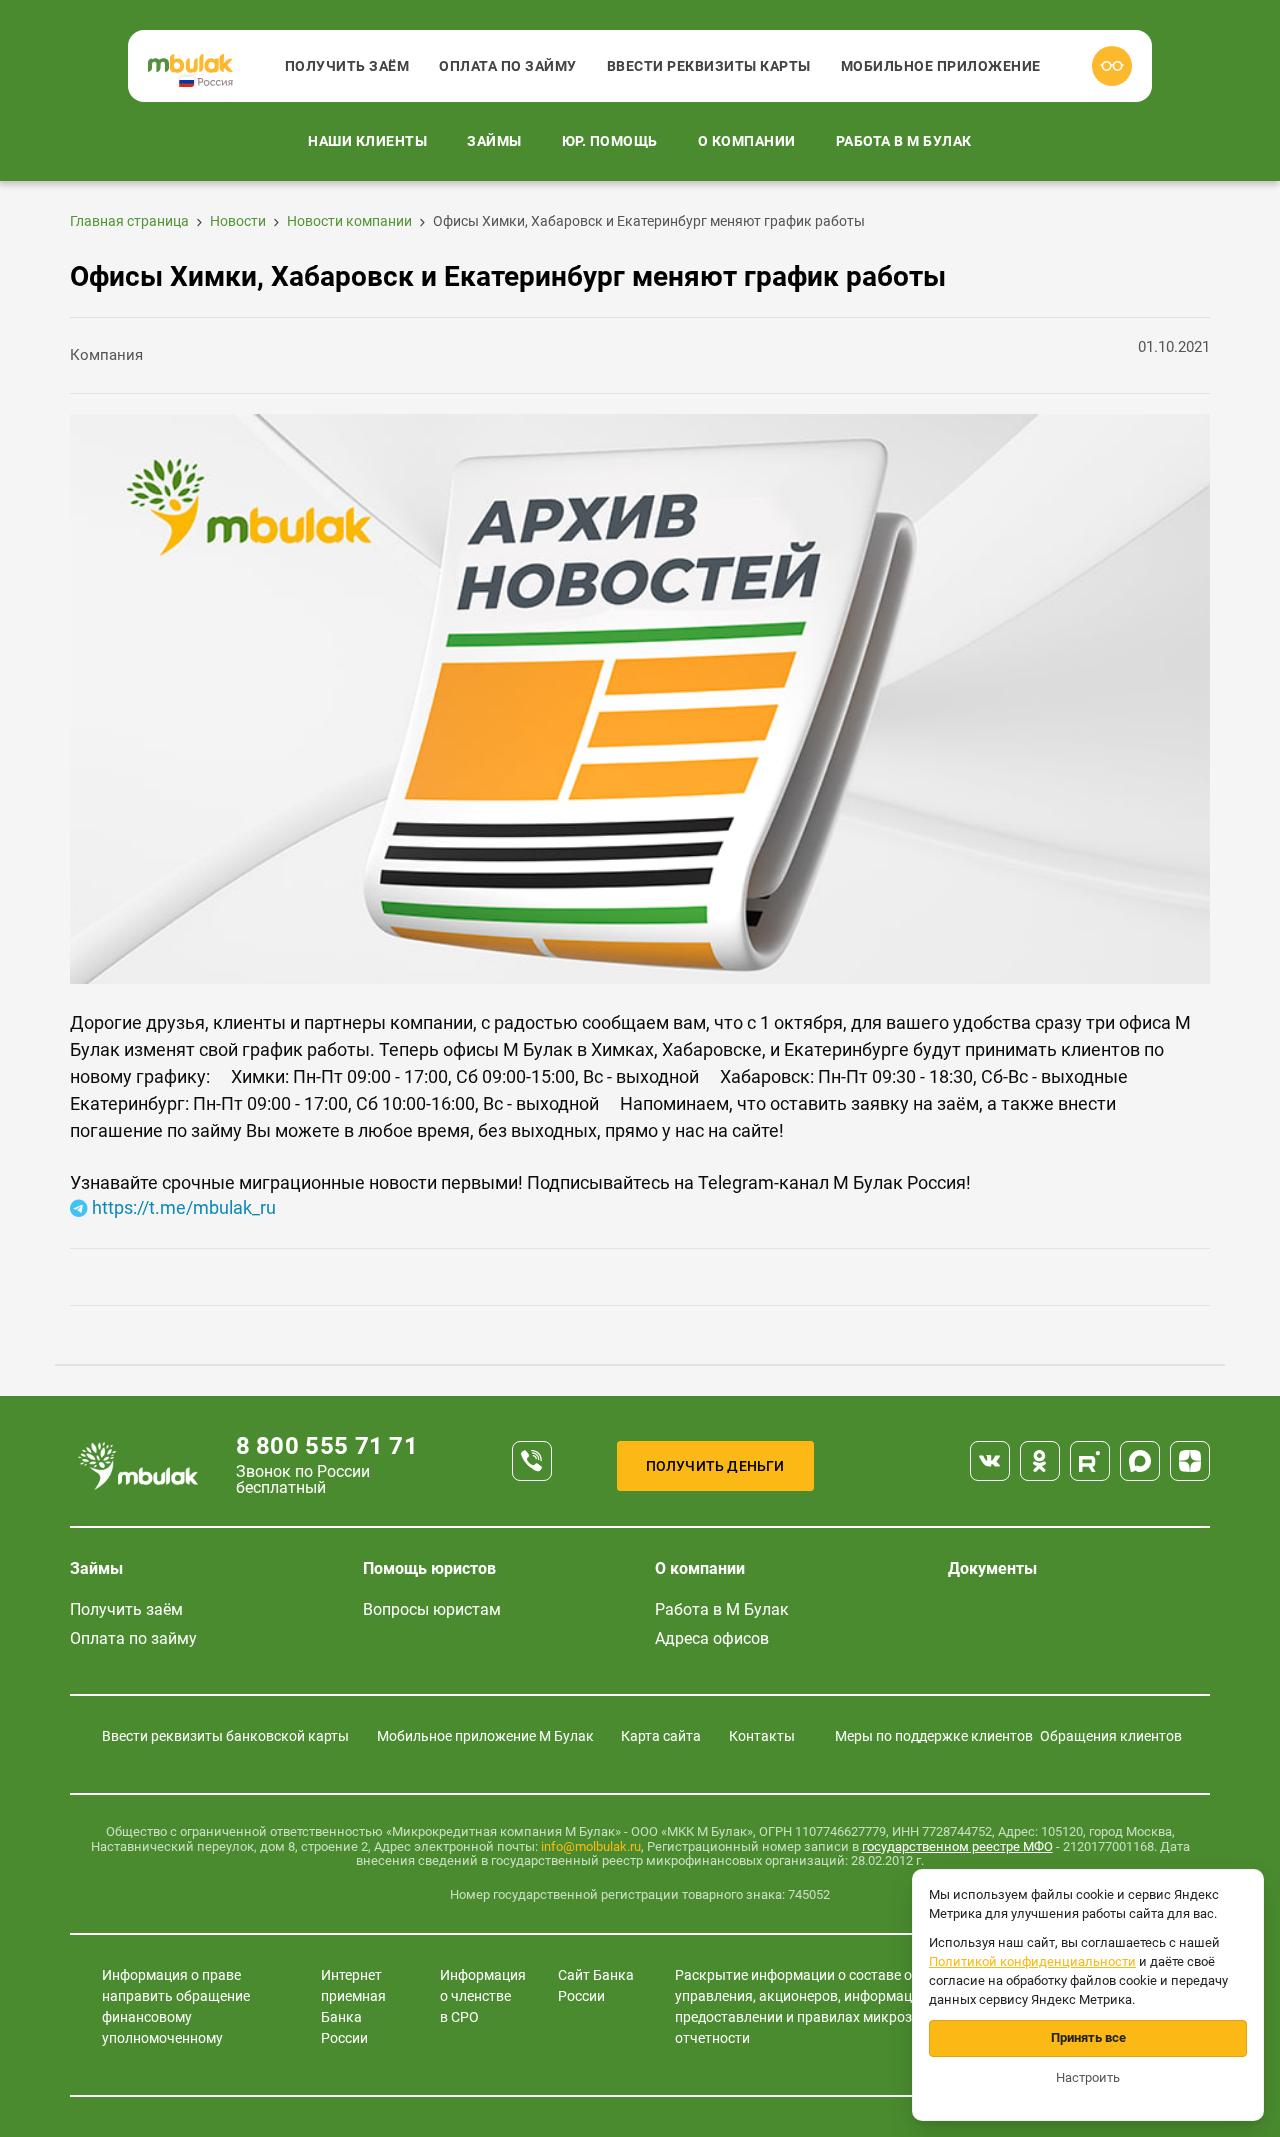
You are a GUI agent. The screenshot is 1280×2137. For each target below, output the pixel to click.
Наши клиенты (367, 141)
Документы (992, 1568)
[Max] (1140, 1461)
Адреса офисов (712, 1638)
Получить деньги (715, 1466)
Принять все (1088, 2037)
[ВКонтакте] (990, 1461)
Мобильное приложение (941, 66)
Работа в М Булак (904, 141)
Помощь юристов (429, 1568)
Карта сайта (661, 1736)
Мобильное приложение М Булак (485, 1736)
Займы (494, 141)
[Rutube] (1090, 1461)
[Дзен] (1190, 1461)
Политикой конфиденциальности (1032, 1961)
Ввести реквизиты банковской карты (225, 1736)
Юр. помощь (610, 141)
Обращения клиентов (1111, 1736)
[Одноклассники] (1040, 1461)
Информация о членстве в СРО (483, 1996)
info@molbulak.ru (591, 1846)
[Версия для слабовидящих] (1112, 66)
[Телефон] (532, 1461)
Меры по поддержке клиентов (934, 1736)
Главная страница (129, 221)
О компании (747, 141)
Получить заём (347, 66)
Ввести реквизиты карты (709, 66)
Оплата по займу (508, 66)
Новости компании (349, 221)
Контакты (762, 1736)
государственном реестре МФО (957, 1846)
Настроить (1088, 2077)
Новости (238, 221)
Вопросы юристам (432, 1609)
